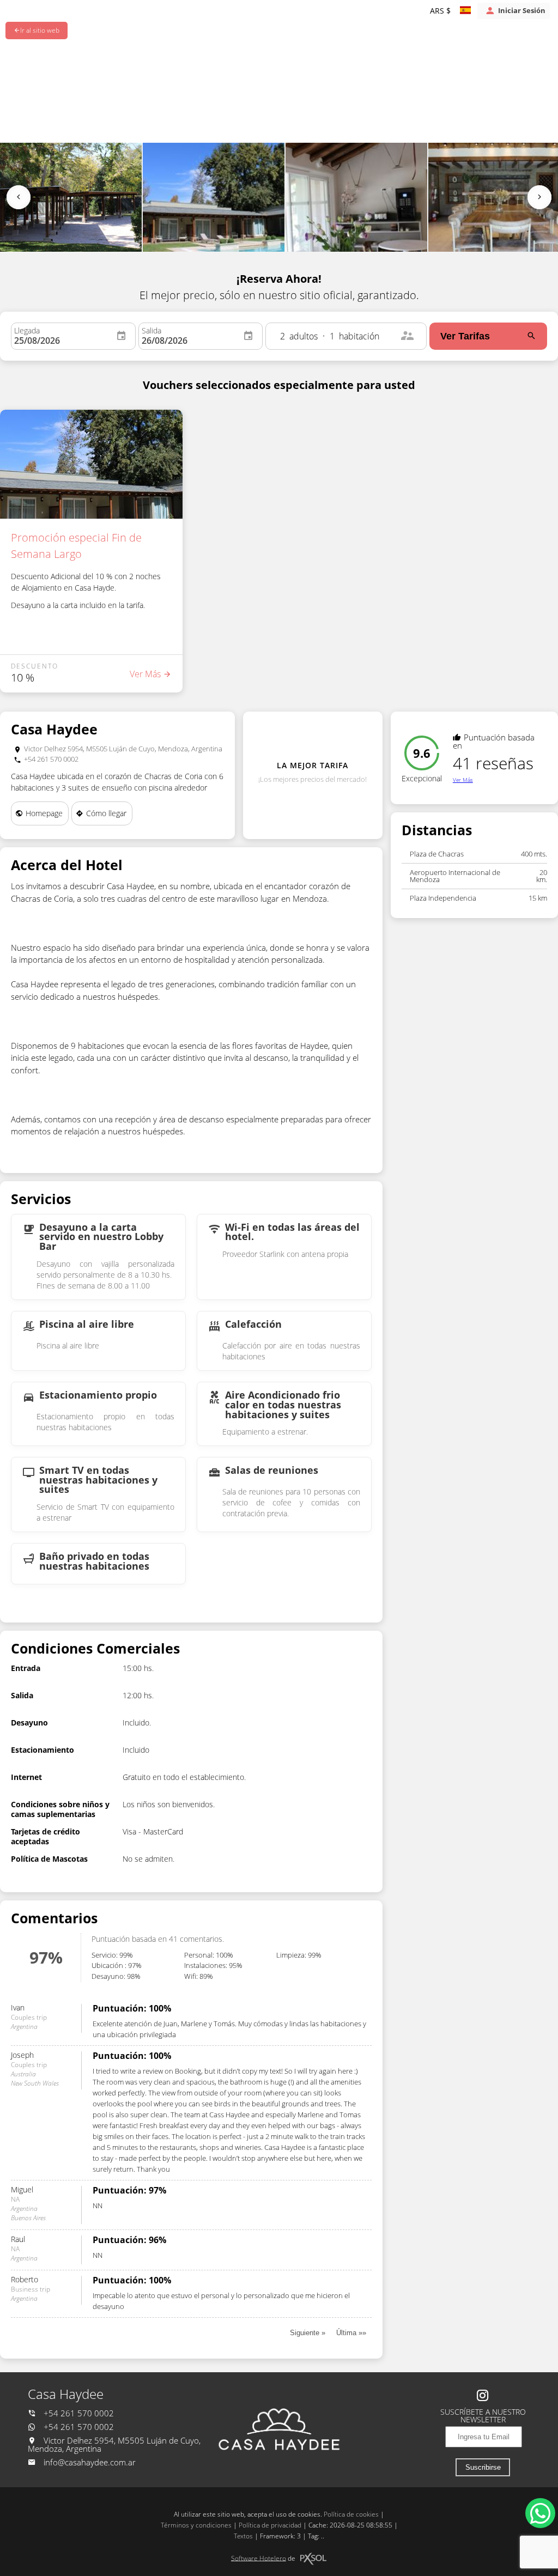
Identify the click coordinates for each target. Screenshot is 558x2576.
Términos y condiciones (196, 2525)
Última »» (351, 2333)
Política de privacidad (270, 2525)
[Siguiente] (539, 197)
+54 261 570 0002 (78, 2413)
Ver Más (463, 780)
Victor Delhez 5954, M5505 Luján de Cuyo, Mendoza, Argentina (114, 2445)
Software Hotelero (259, 2558)
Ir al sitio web (40, 30)
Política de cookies (351, 2514)
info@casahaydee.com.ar (90, 2462)
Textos (243, 2536)
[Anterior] (19, 197)
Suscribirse (483, 2467)
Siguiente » (308, 2333)
